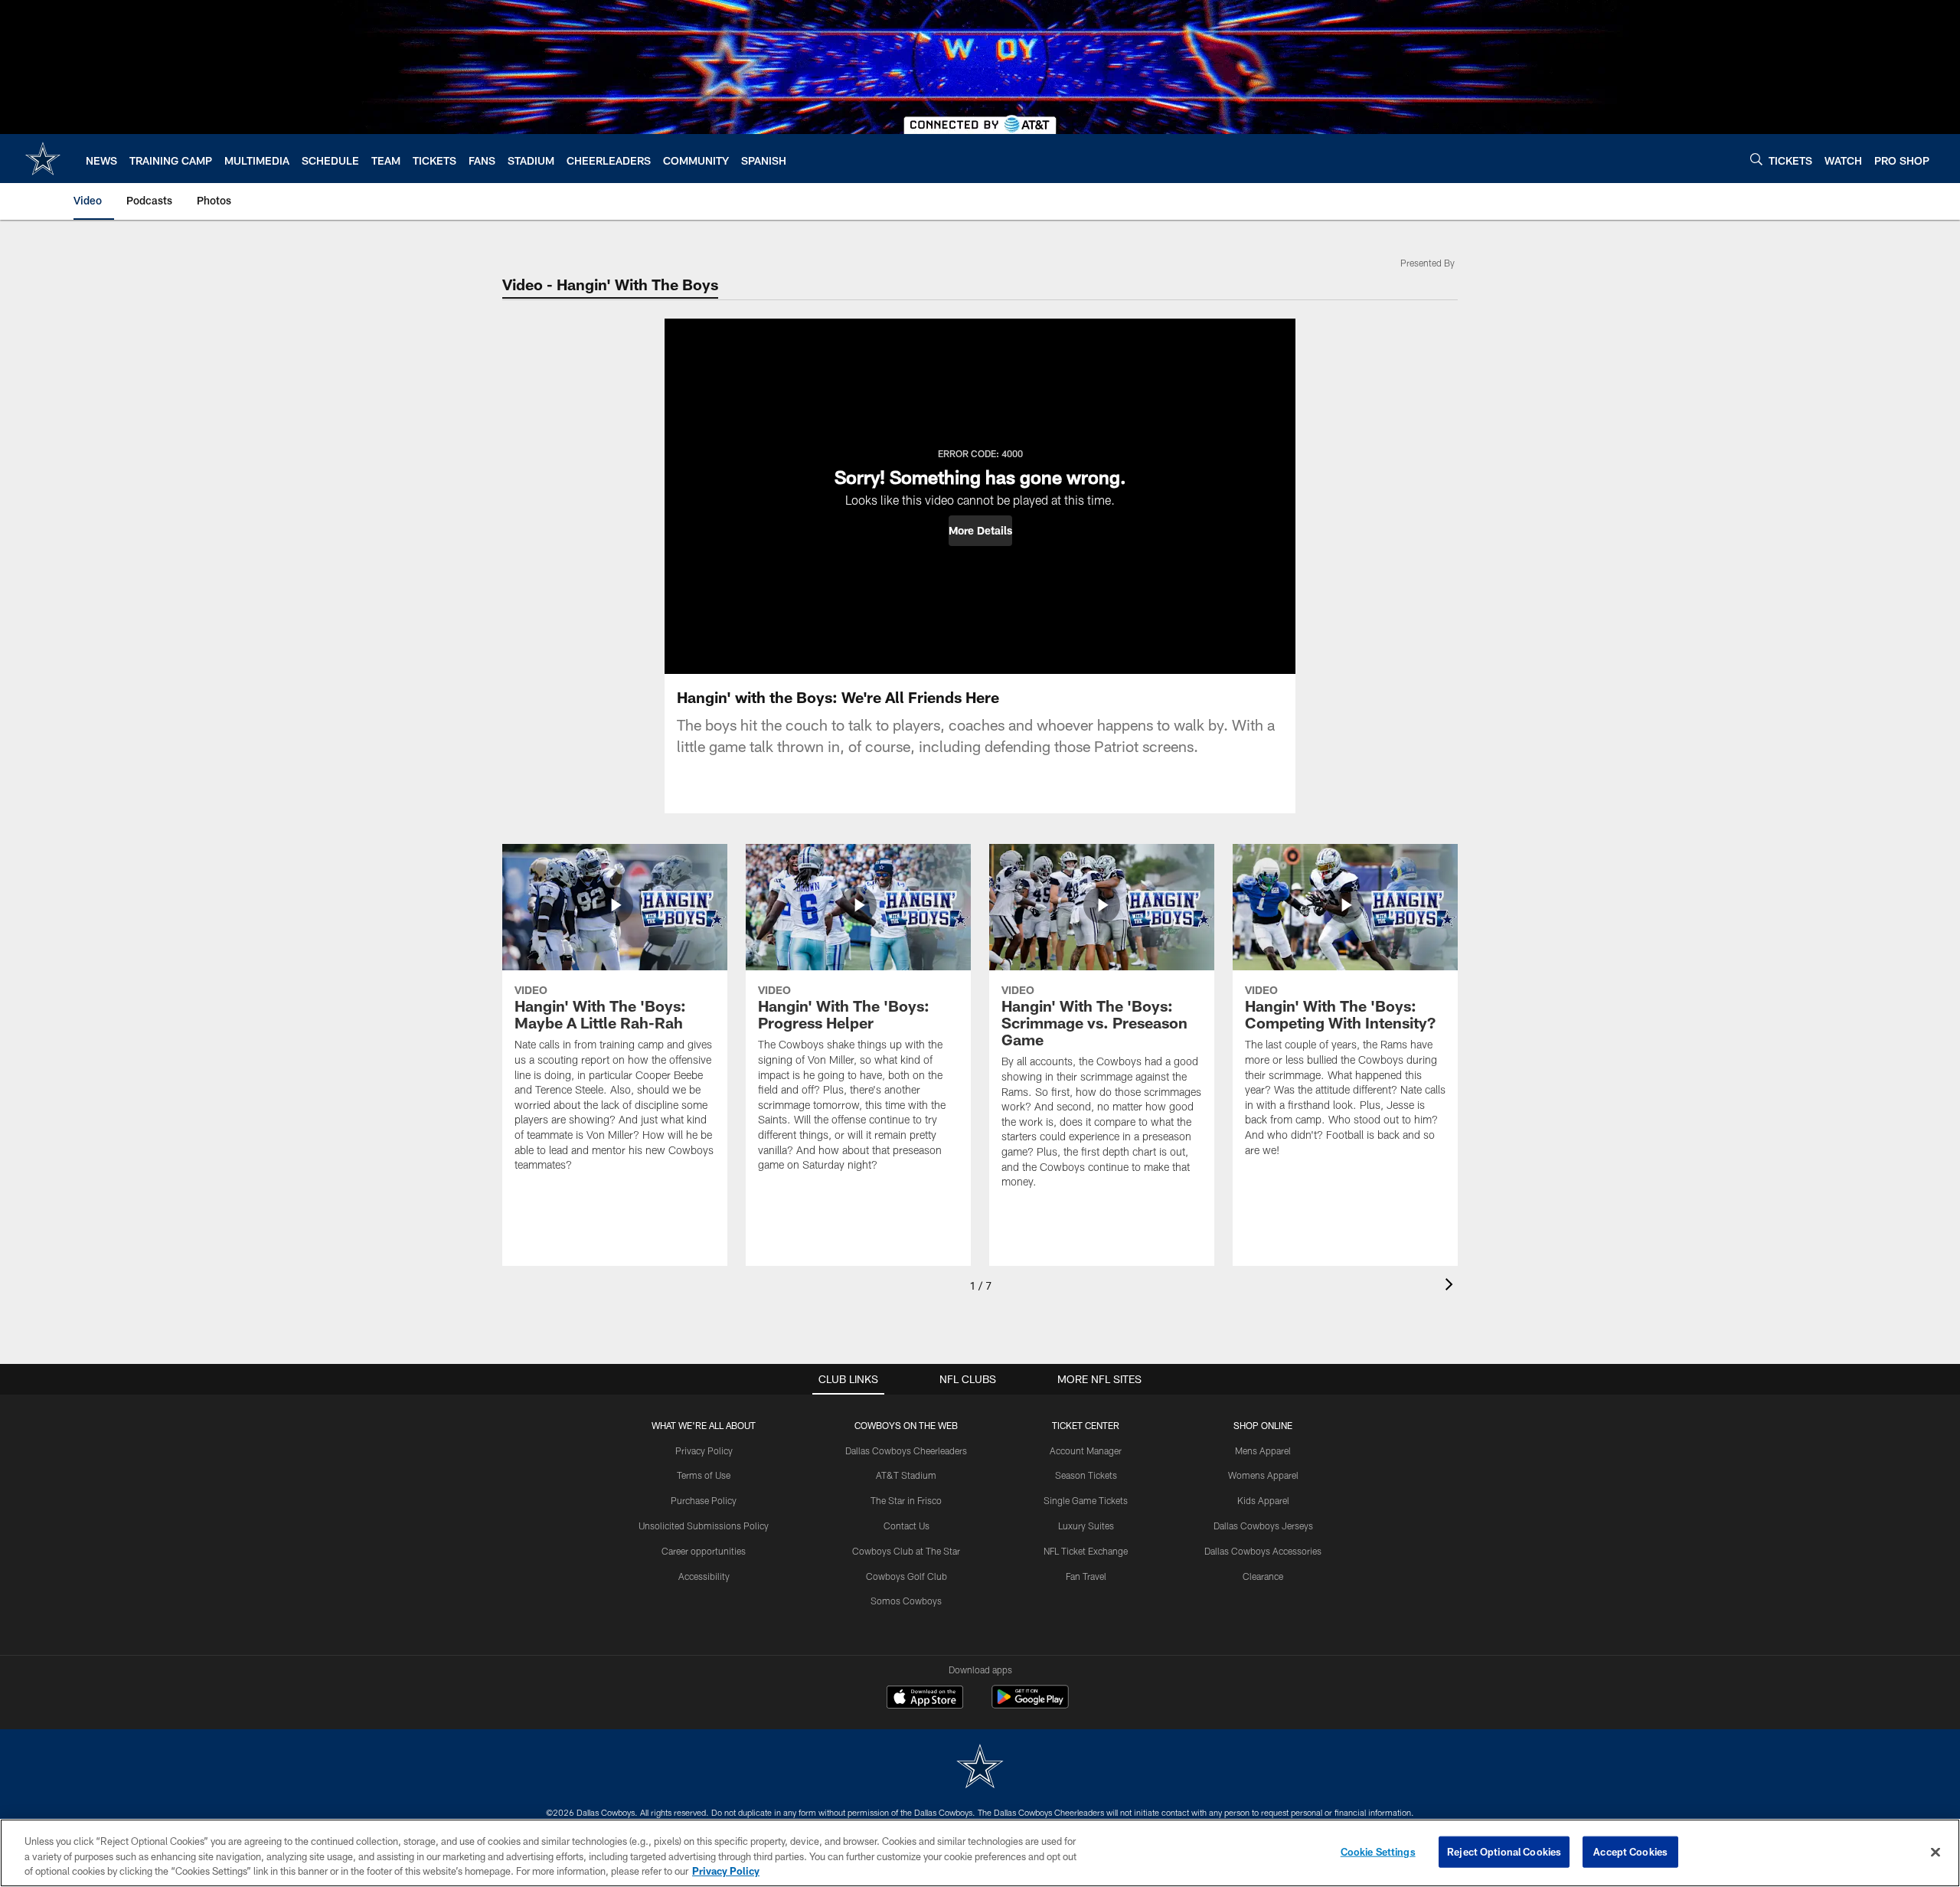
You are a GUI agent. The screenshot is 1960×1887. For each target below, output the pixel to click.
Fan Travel (1086, 1576)
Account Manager (1086, 1450)
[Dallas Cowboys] (980, 1768)
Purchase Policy (704, 1500)
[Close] (1935, 1852)
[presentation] (1452, 1286)
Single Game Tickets (1086, 1500)
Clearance (1263, 1576)
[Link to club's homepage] (43, 159)
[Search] (1756, 159)
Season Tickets (1086, 1475)
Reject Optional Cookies (1504, 1851)
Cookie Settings (1378, 1851)
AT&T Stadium (906, 1475)
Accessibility (704, 1576)
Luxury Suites (1086, 1526)
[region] (980, 1853)
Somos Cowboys (906, 1601)
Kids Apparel (1263, 1500)
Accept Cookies (1630, 1851)
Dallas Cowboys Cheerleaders (906, 1450)
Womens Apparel (1263, 1475)
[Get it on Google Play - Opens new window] (1030, 1704)
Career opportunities (704, 1551)
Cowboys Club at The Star (906, 1551)
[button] (980, 531)
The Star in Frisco (906, 1500)
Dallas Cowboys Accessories (1263, 1551)
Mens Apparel (1263, 1450)
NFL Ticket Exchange (1086, 1551)
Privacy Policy (704, 1450)
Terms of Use (704, 1475)
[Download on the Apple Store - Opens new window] (925, 1699)
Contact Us (906, 1526)
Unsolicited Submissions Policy (704, 1526)
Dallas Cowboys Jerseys (1263, 1526)
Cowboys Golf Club (906, 1576)
